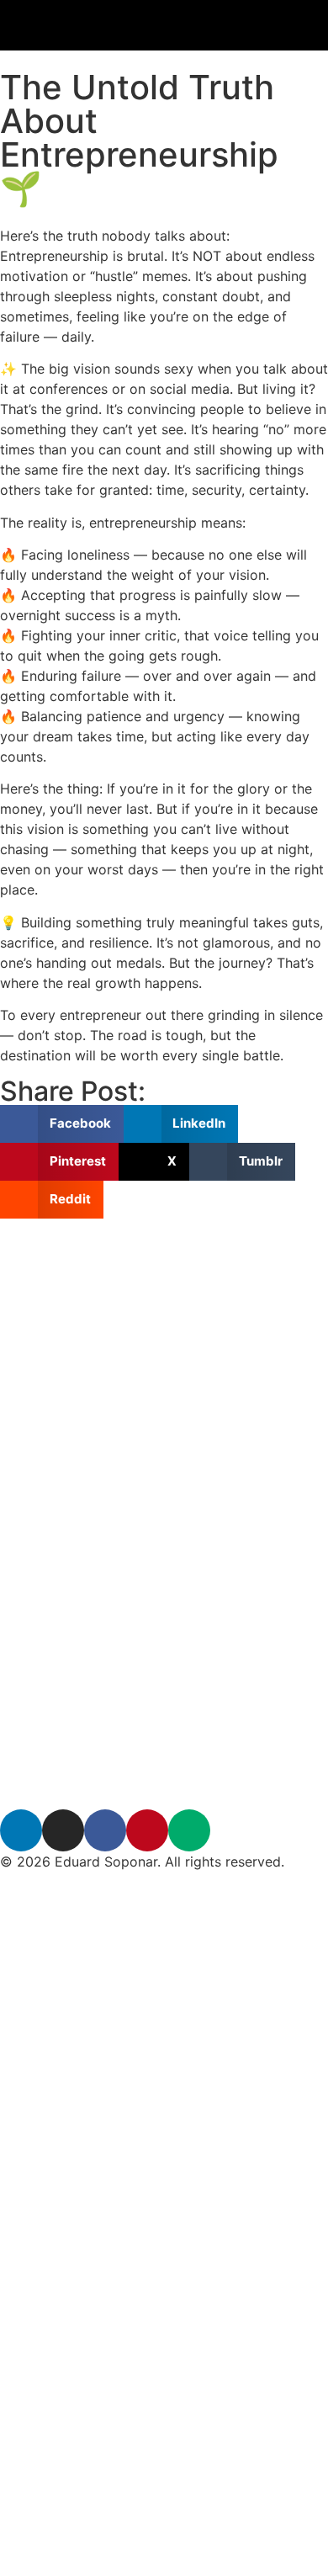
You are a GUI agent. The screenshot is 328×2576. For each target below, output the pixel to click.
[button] (62, 1124)
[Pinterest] (147, 1830)
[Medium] (189, 1830)
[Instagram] (63, 1830)
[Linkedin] (21, 1830)
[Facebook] (105, 1830)
